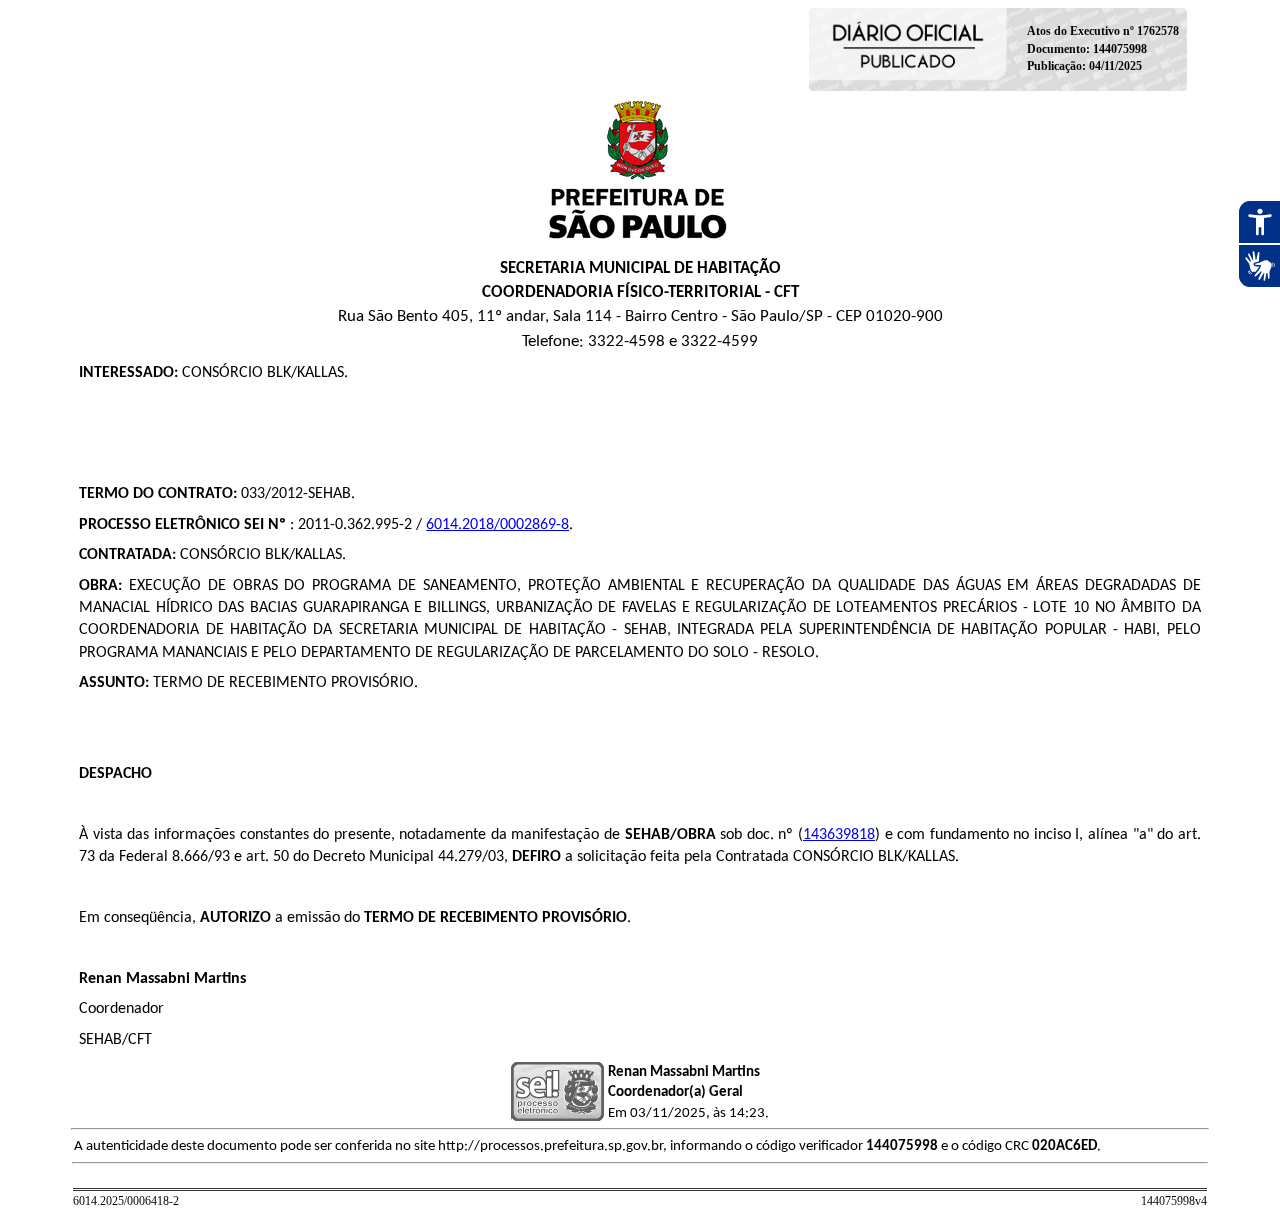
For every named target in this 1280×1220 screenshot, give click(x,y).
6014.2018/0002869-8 (497, 525)
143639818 (839, 835)
